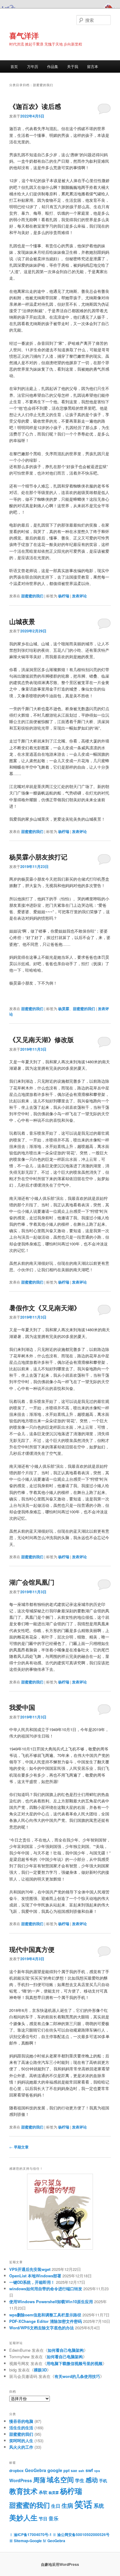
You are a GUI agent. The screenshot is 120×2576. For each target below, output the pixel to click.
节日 (43, 2518)
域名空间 (60, 2479)
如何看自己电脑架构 (66, 2350)
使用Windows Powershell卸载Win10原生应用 (51, 2301)
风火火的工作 (21, 2447)
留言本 (93, 66)
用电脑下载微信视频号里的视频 (74, 2363)
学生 (80, 2480)
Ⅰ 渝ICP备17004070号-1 (30, 2534)
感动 (92, 2480)
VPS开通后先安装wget (30, 2269)
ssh (81, 2471)
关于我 (73, 66)
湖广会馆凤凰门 (32, 1582)
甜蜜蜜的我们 (32, 596)
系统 (99, 2506)
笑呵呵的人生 (21, 2441)
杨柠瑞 (64, 596)
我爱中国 (22, 1707)
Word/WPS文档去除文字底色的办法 (42, 2328)
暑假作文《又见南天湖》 (45, 1308)
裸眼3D (40, 2370)
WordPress (21, 2480)
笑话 (83, 2504)
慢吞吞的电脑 (21, 2421)
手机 (103, 2480)
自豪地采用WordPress (60, 2564)
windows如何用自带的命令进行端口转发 (46, 2289)
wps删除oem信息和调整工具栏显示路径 (45, 2315)
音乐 (54, 2518)
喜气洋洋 (24, 35)
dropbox (16, 2471)
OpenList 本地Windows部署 (35, 2276)
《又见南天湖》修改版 (42, 1039)
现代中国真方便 (32, 1949)
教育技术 (23, 2491)
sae (74, 2471)
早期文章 (19, 2147)
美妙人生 (23, 2517)
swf (89, 2470)
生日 (56, 2506)
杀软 (43, 2492)
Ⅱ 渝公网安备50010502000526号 (81, 2534)
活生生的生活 (21, 2428)
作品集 (53, 66)
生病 (67, 2505)
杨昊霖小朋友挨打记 (38, 857)
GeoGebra (36, 2470)
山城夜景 (22, 621)
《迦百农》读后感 (35, 106)
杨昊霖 (64, 1009)
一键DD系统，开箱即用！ (32, 2282)
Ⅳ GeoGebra (54, 2541)
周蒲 (39, 2480)
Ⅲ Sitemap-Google (26, 2541)
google (55, 2470)
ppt (66, 2470)
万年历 (33, 66)
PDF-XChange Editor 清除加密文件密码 (46, 2321)
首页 (14, 66)
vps (97, 2471)
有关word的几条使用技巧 (77, 2376)
